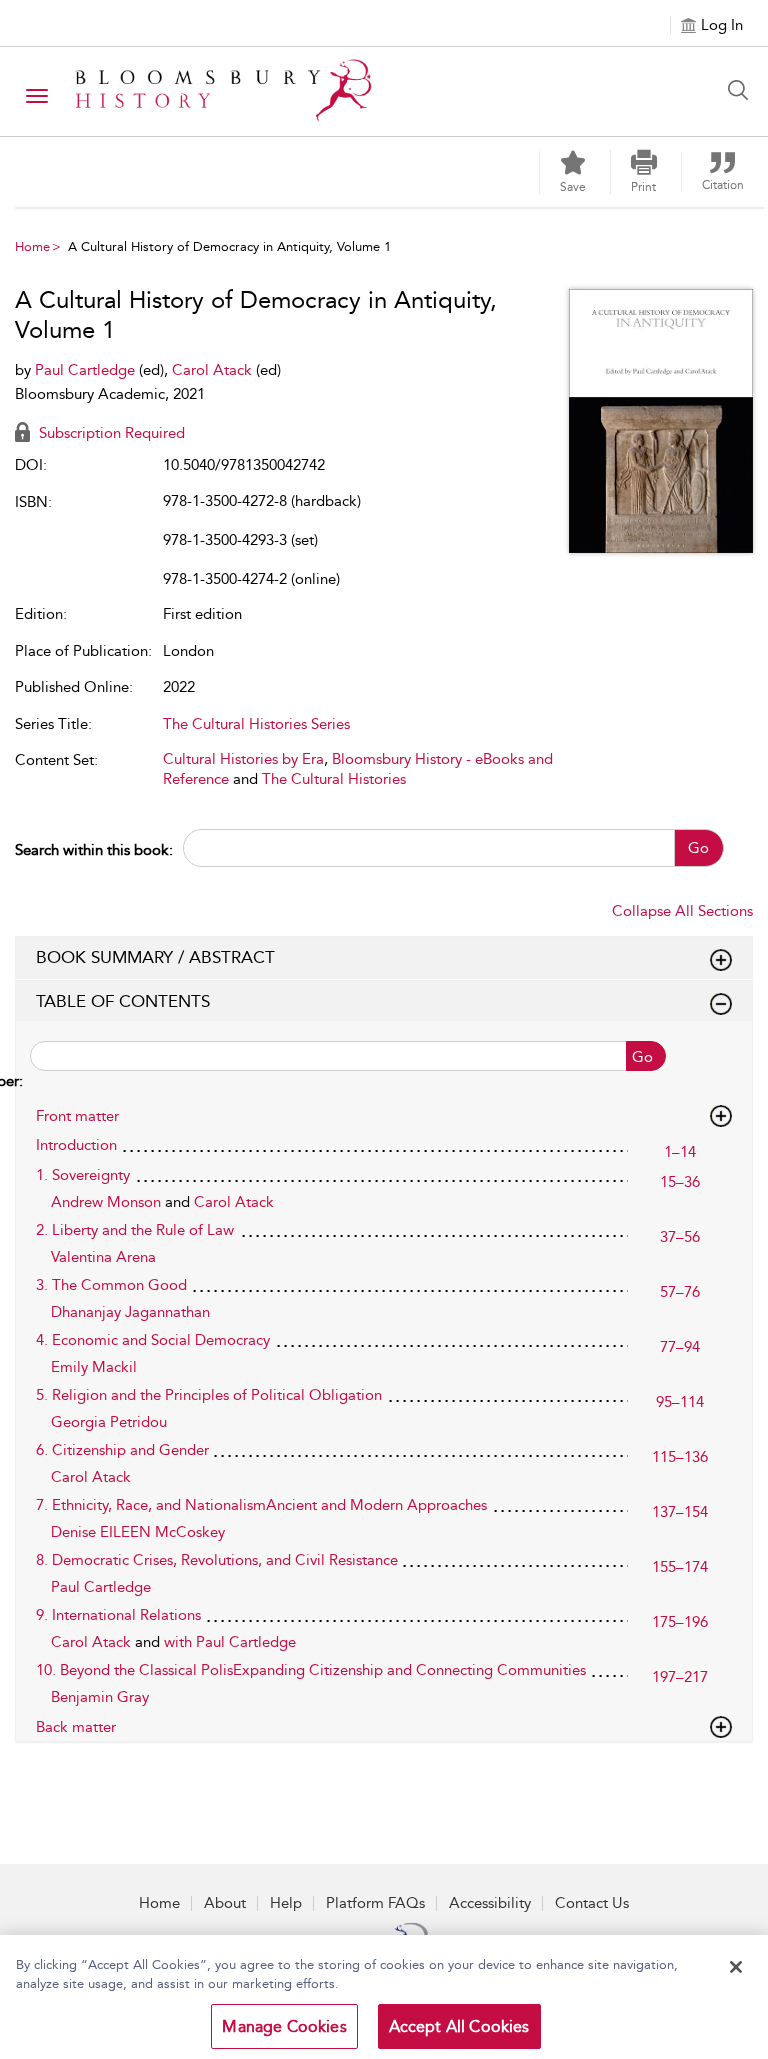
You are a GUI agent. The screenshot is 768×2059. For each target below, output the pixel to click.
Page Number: (19, 1068)
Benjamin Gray (100, 1697)
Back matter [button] (76, 1727)
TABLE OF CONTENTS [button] (123, 1001)
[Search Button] (743, 90)
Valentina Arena (103, 1257)
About (225, 1903)
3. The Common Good (111, 1285)
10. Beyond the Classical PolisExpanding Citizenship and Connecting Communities (311, 1670)
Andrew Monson (108, 1202)
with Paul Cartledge (230, 1642)
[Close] (736, 1967)
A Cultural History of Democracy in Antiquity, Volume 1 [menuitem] (229, 246)
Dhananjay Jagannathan (130, 1312)
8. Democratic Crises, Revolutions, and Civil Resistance (217, 1560)
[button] (644, 172)
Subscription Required (110, 433)
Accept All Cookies (459, 2026)
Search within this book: (94, 850)
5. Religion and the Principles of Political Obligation (209, 1395)
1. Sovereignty (83, 1175)
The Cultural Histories (334, 779)
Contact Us (592, 1903)
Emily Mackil (94, 1367)
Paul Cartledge (87, 370)
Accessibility (490, 1903)
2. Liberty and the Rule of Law (135, 1230)
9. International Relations (118, 1615)
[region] (384, 1997)
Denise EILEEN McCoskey (138, 1532)
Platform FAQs (375, 1903)
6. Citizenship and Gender (122, 1450)
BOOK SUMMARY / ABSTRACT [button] (155, 957)
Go (698, 848)
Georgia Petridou (109, 1422)
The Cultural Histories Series (256, 724)
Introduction (76, 1145)
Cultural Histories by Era (243, 759)
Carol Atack (214, 370)
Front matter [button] (77, 1116)
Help (286, 1903)
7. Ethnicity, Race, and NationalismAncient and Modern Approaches (261, 1505)
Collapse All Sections (682, 911)
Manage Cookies (284, 2026)
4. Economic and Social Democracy (153, 1340)
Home (32, 246)
